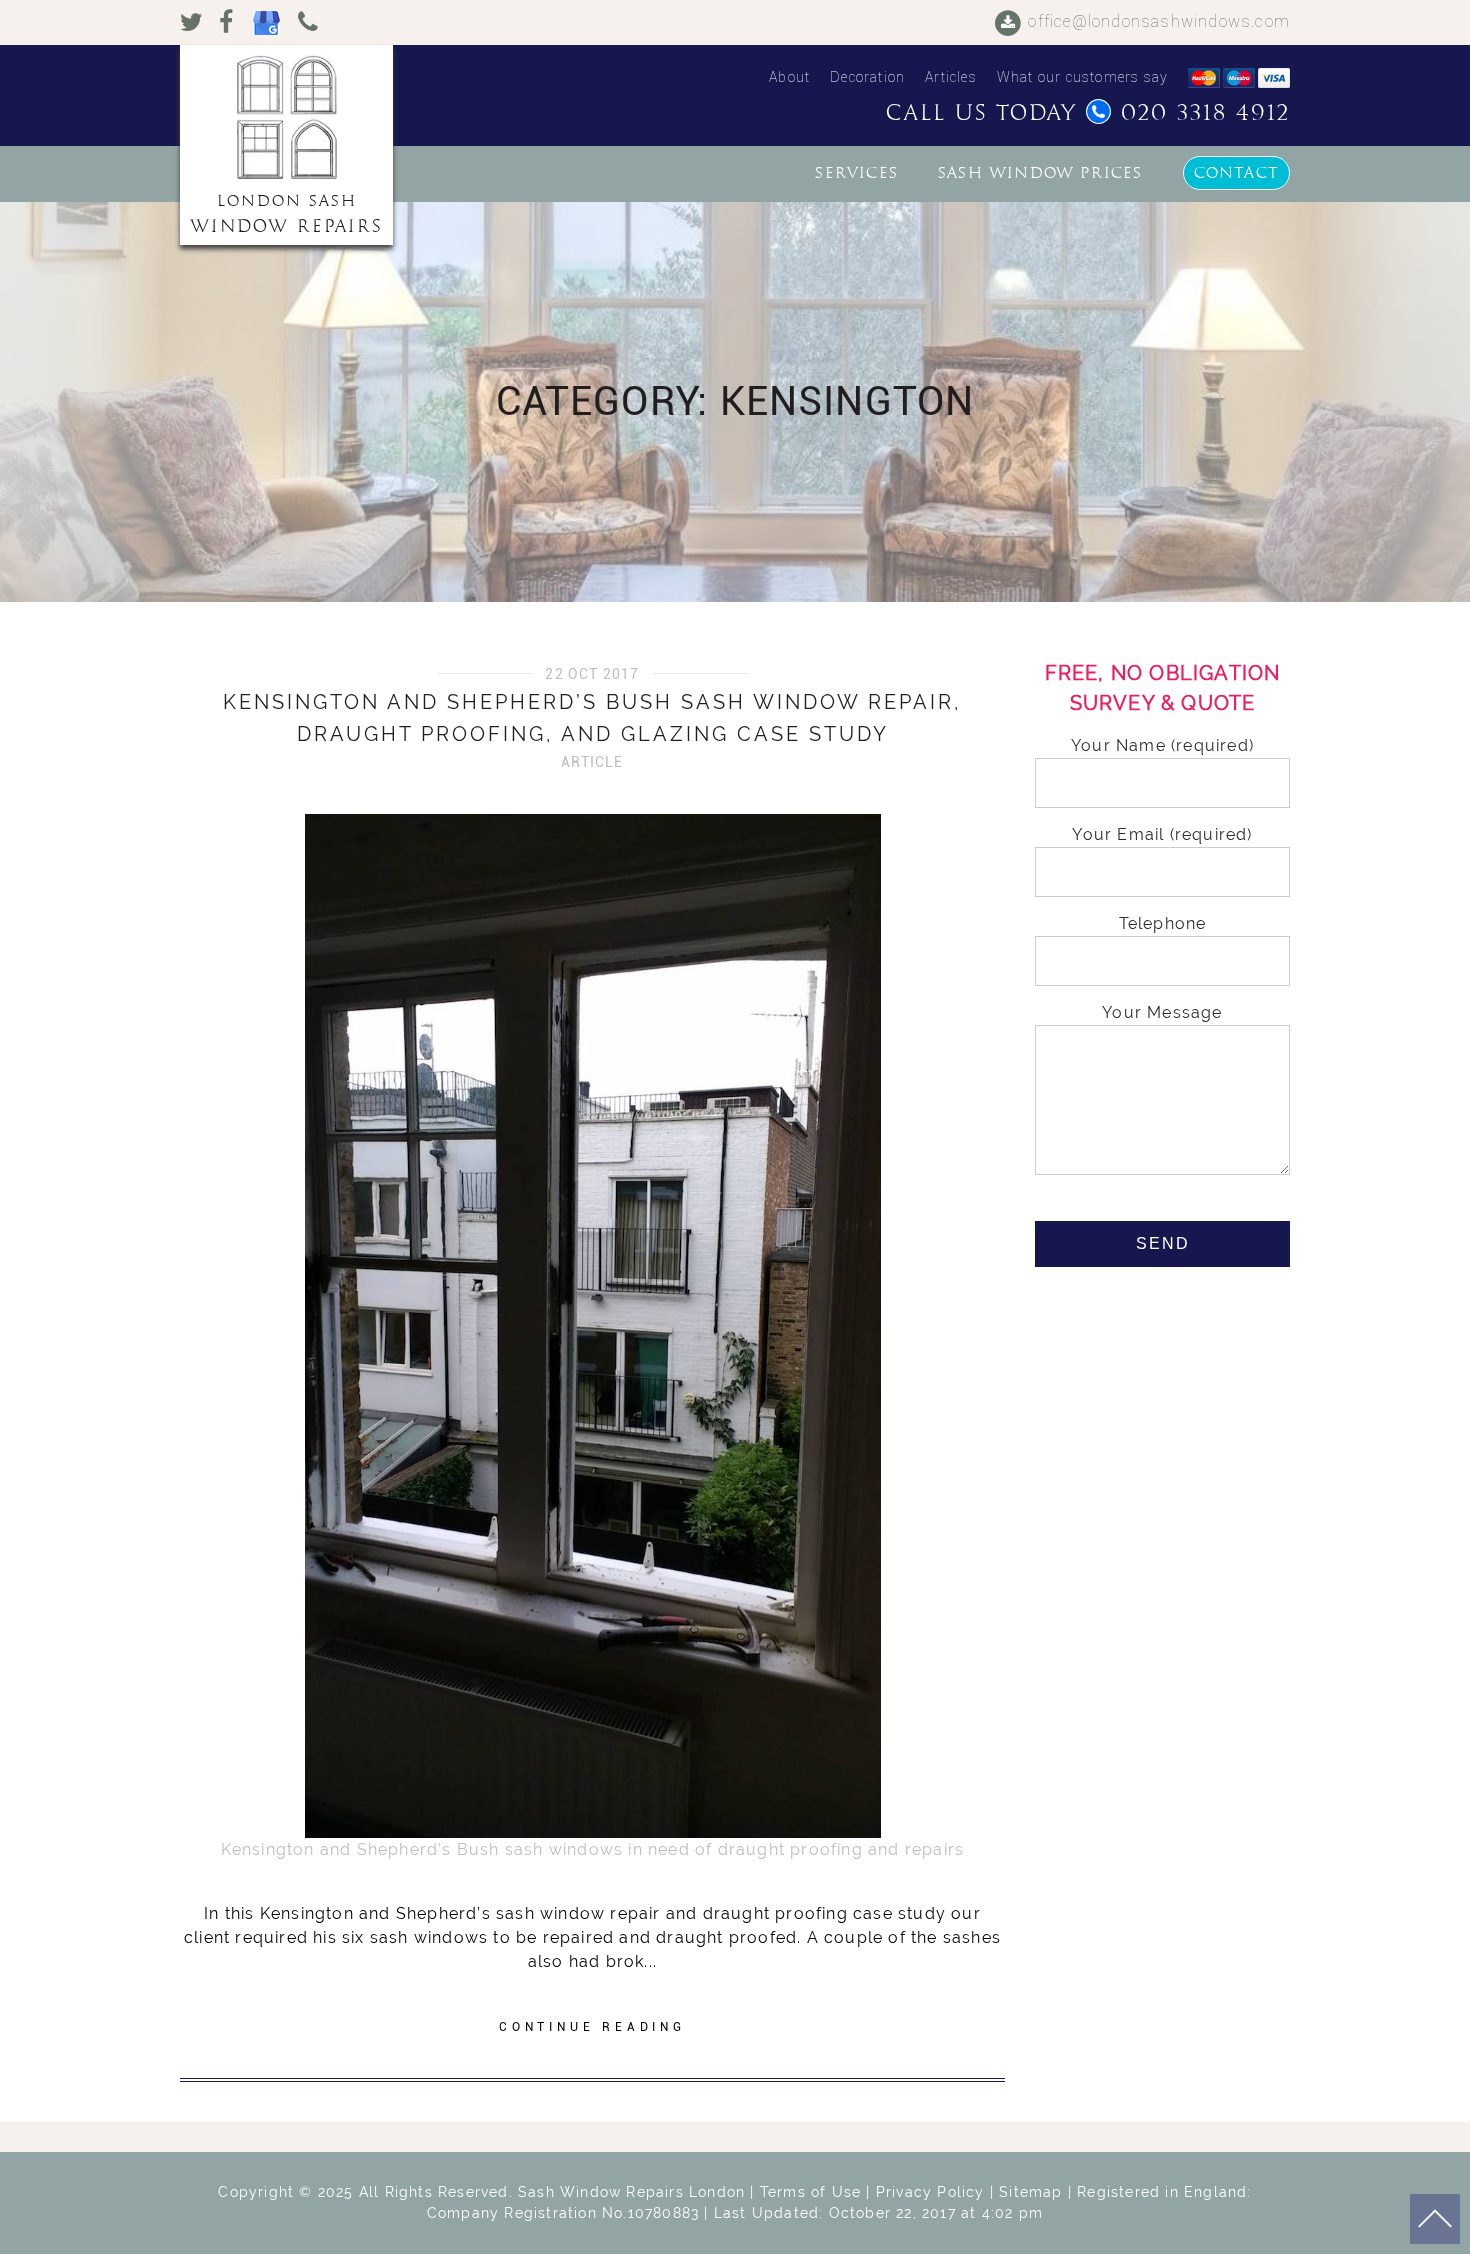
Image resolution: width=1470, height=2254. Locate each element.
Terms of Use (810, 2192)
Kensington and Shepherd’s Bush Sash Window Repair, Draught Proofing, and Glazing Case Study (592, 718)
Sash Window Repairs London (631, 2192)
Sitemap (1030, 2192)
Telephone (1163, 923)
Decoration (867, 77)
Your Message (1162, 1012)
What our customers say (1082, 77)
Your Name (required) (1162, 745)
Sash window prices (1040, 173)
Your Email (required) (1162, 834)
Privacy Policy (930, 2192)
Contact (1236, 173)
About (789, 77)
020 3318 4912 (1205, 113)
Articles (951, 77)
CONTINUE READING (592, 2027)
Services (856, 173)
